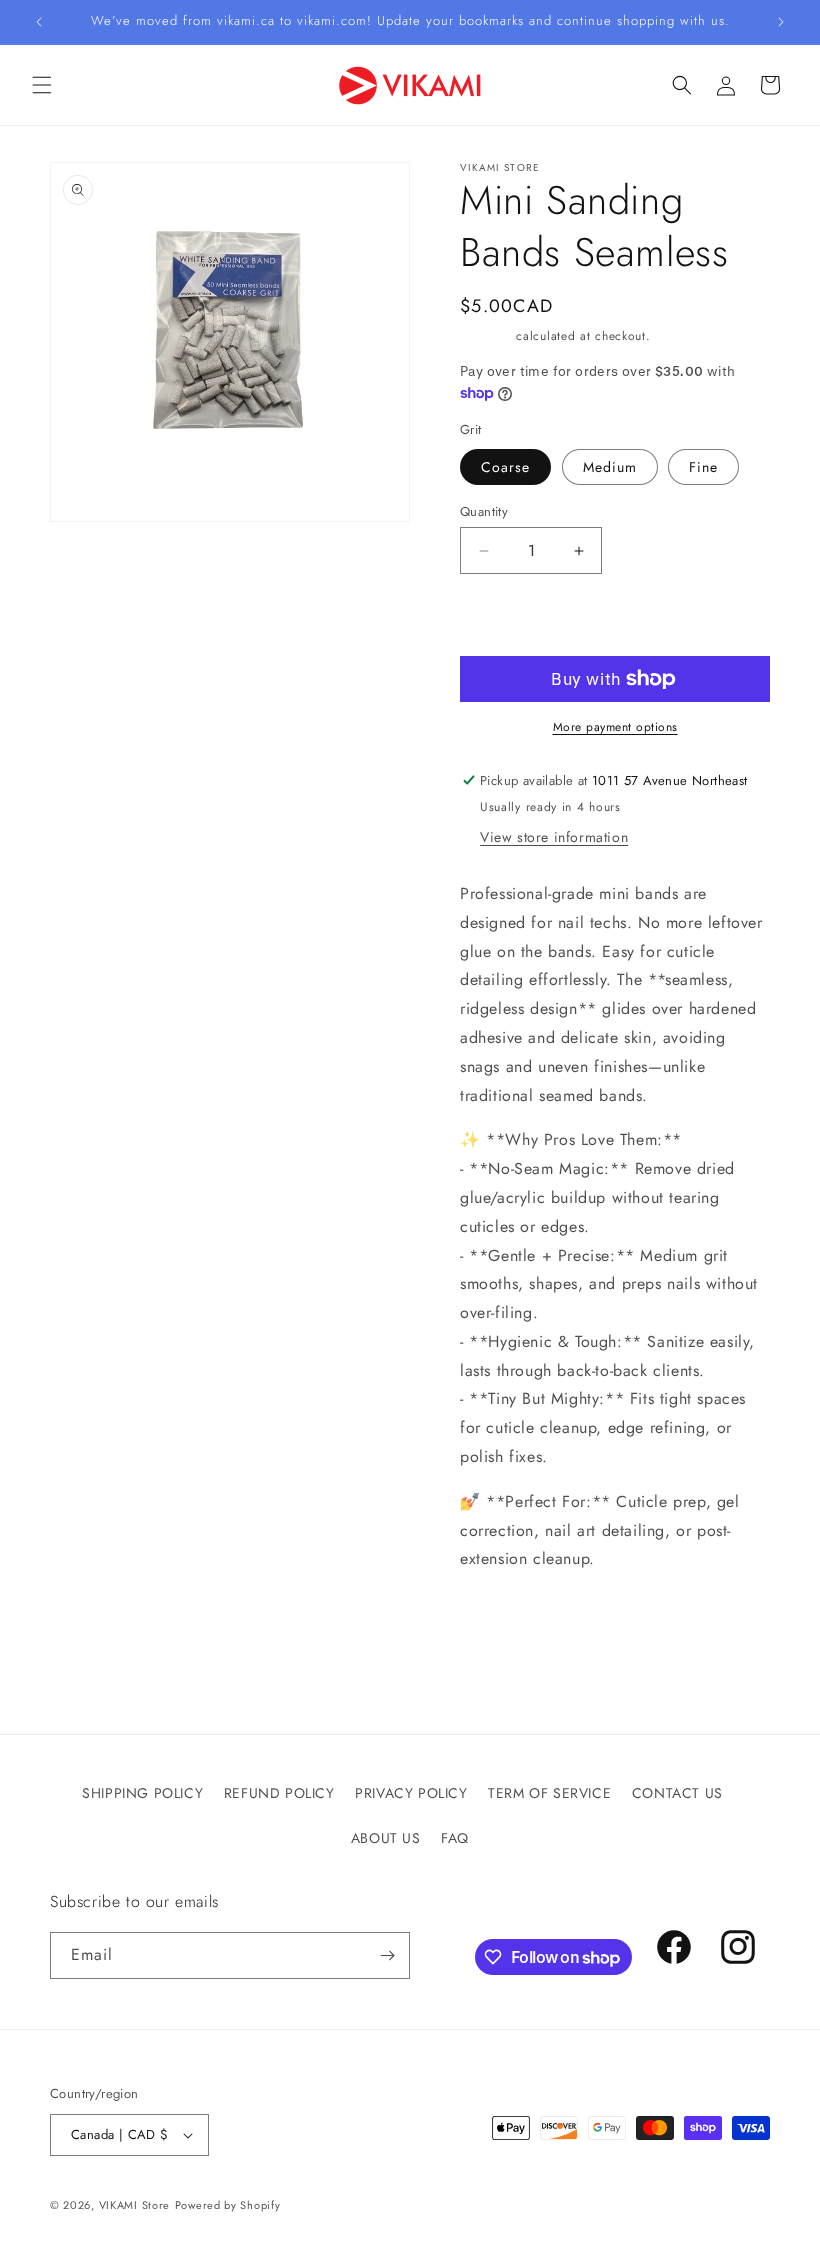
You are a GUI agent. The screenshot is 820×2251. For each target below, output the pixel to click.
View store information (554, 837)
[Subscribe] (387, 1955)
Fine (703, 467)
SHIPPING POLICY (142, 1793)
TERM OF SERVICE (549, 1793)
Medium (610, 467)
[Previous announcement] (39, 22)
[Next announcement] (781, 22)
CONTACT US (677, 1793)
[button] (42, 85)
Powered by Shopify (228, 2205)
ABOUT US (386, 1838)
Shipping (486, 336)
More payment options (615, 727)
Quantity (484, 511)
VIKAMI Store (134, 2205)
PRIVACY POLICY (411, 1793)
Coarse (505, 467)
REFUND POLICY (279, 1793)
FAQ (455, 1838)
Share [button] (501, 1621)
